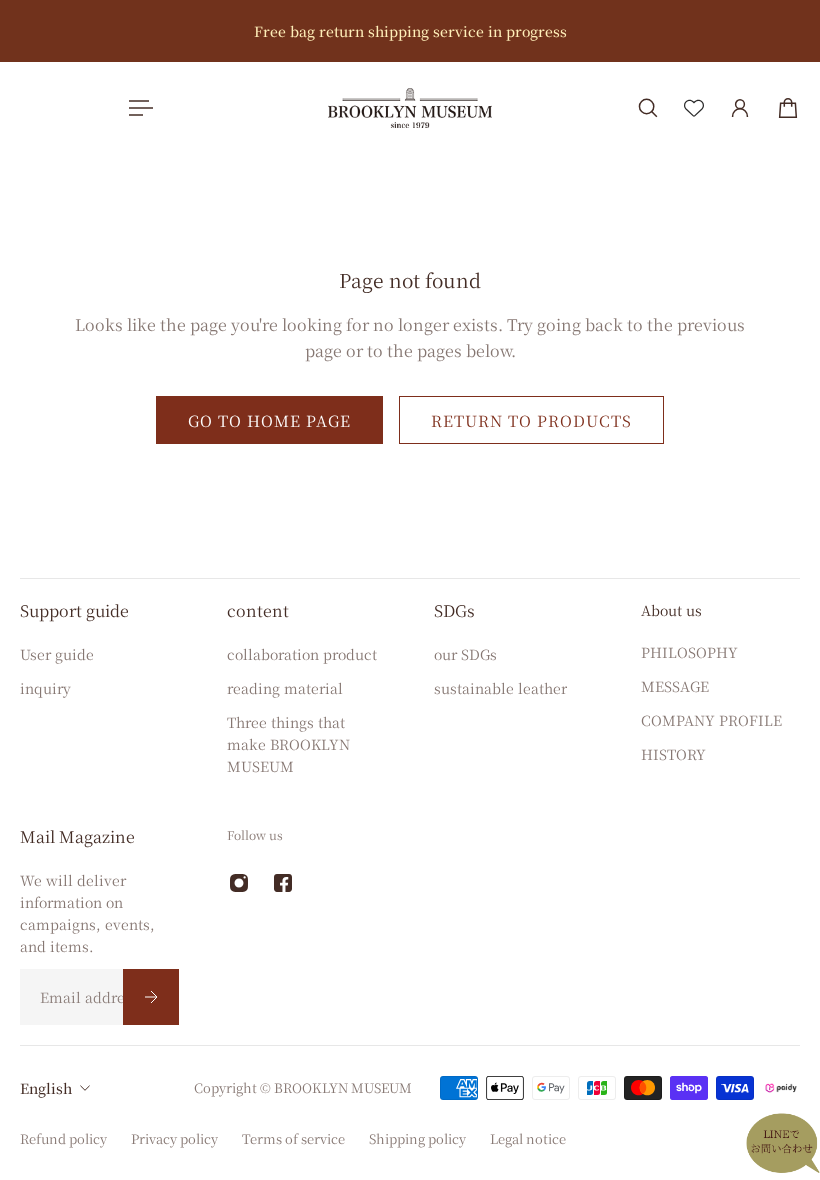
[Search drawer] (648, 108)
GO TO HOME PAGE (269, 420)
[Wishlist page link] (694, 108)
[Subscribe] (151, 997)
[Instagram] (239, 883)
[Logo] (410, 107)
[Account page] (740, 108)
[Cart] (788, 108)
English (46, 1088)
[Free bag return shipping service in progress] (410, 31)
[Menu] (137, 108)
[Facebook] (283, 883)
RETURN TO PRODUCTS (531, 420)
